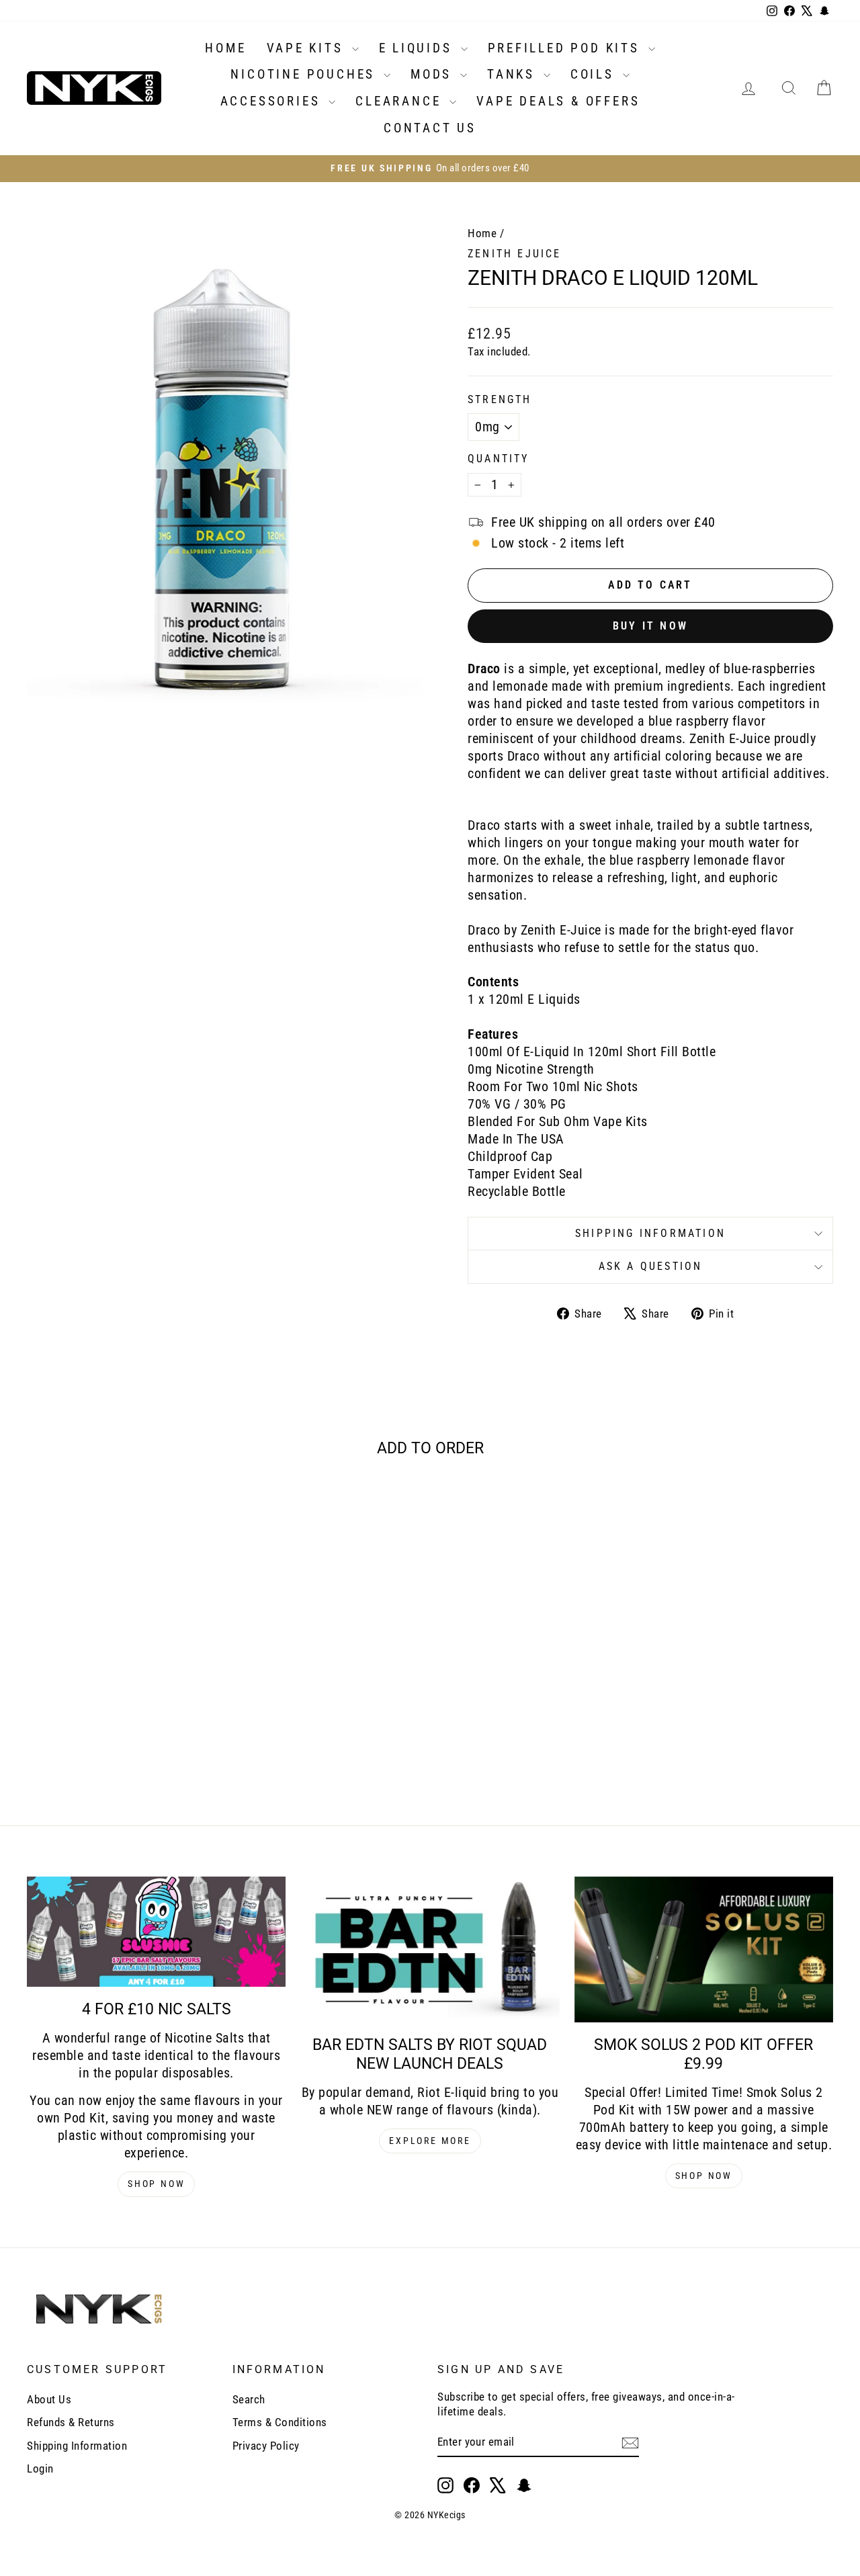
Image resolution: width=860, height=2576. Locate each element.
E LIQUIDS (418, 48)
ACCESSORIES (273, 101)
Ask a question (651, 1266)
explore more (430, 2141)
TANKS (514, 74)
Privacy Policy (266, 2446)
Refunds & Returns (71, 2422)
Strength (500, 399)
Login (40, 2468)
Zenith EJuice (515, 254)
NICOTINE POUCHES (305, 74)
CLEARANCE (401, 101)
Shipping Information (77, 2446)
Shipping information (650, 1233)
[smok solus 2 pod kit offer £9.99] (704, 1950)
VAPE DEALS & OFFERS (558, 101)
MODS (434, 74)
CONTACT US (430, 128)
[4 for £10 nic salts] (156, 1932)
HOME (225, 48)
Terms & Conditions (280, 2422)
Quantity (499, 459)
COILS (595, 74)
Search (249, 2399)
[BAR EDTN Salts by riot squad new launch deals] (430, 1950)
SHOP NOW (156, 2184)
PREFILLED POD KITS (566, 48)
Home (482, 233)
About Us (49, 2399)
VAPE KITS (308, 48)
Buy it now (650, 626)
